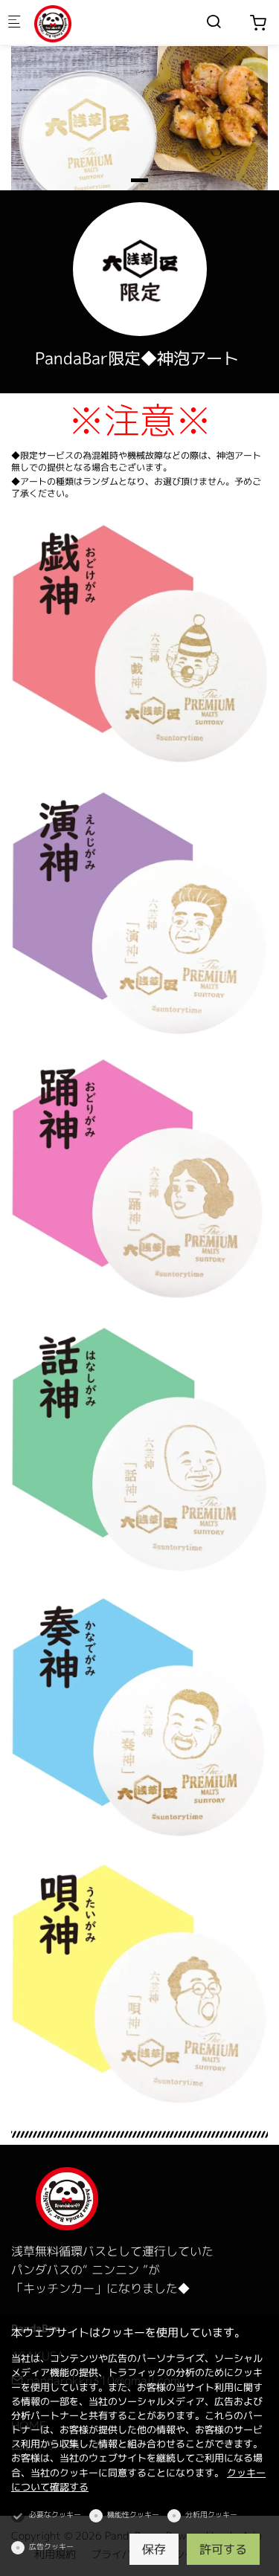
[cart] (258, 23)
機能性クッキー (133, 2514)
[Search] (214, 22)
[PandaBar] (94, 22)
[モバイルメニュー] (14, 23)
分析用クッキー (211, 2514)
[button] (139, 180)
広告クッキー (51, 2546)
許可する (223, 2549)
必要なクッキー (55, 2514)
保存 (154, 2549)
